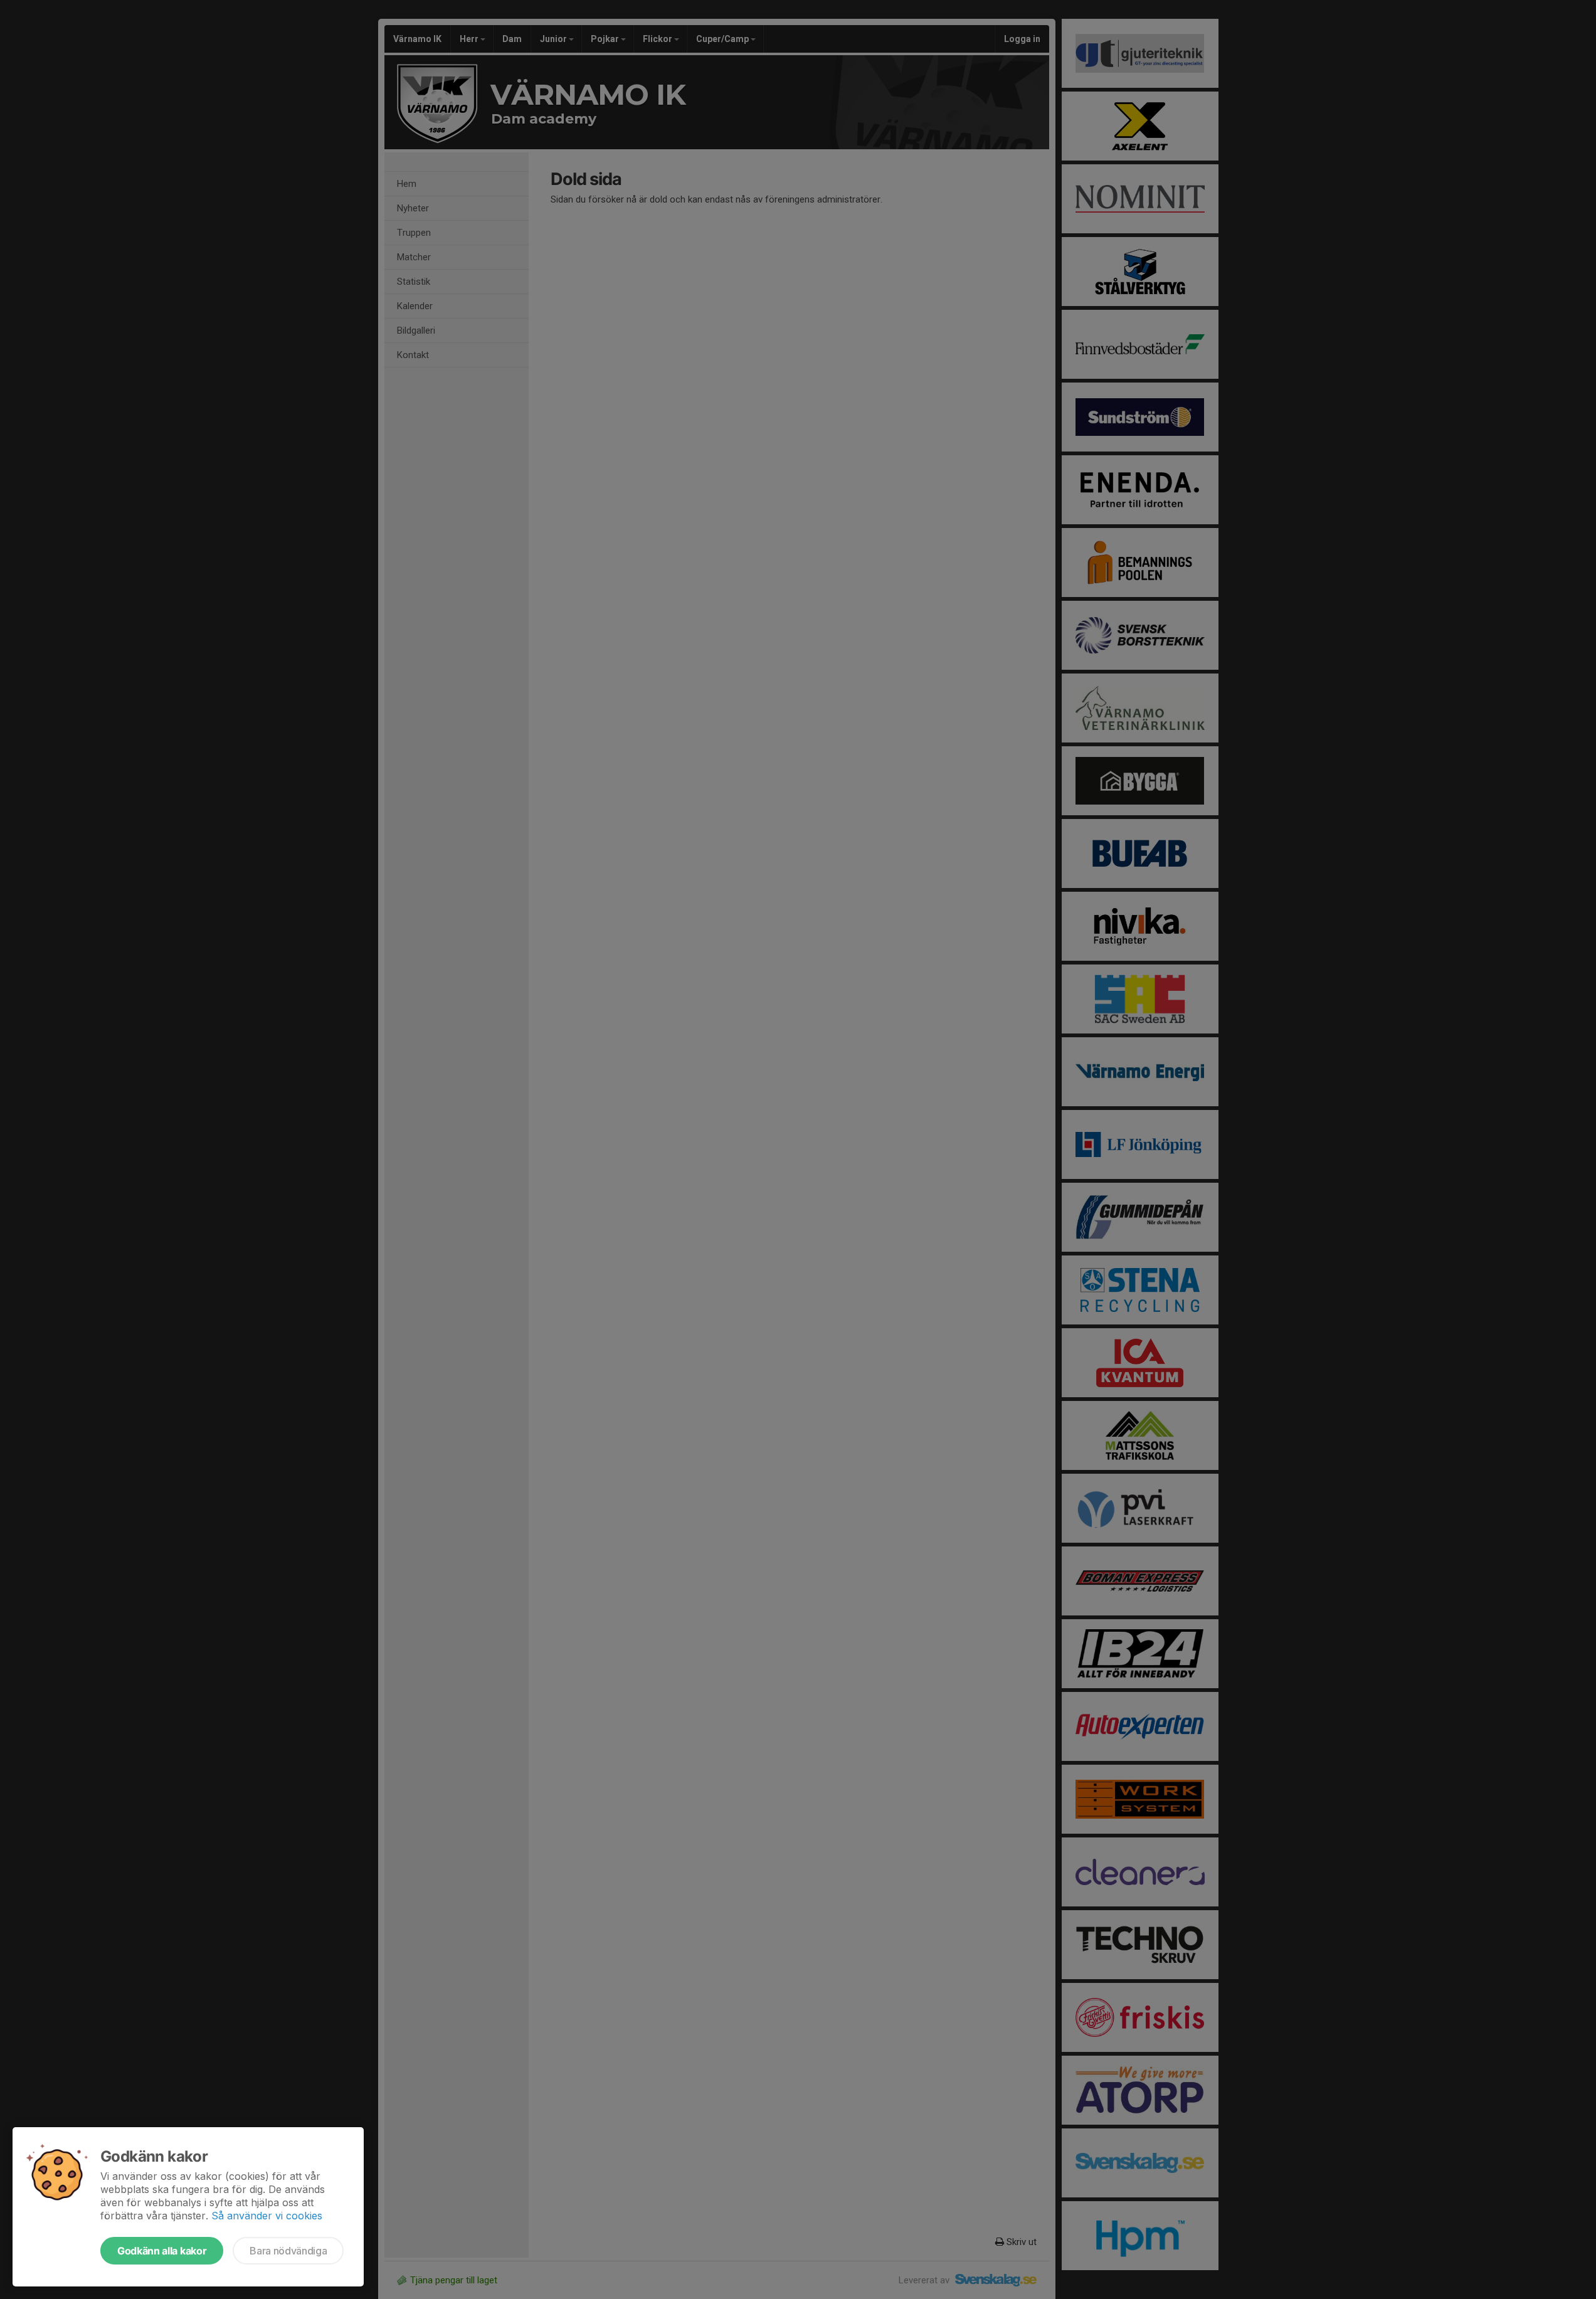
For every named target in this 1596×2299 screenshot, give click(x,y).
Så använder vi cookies (267, 2216)
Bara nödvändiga (288, 2251)
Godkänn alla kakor (162, 2251)
